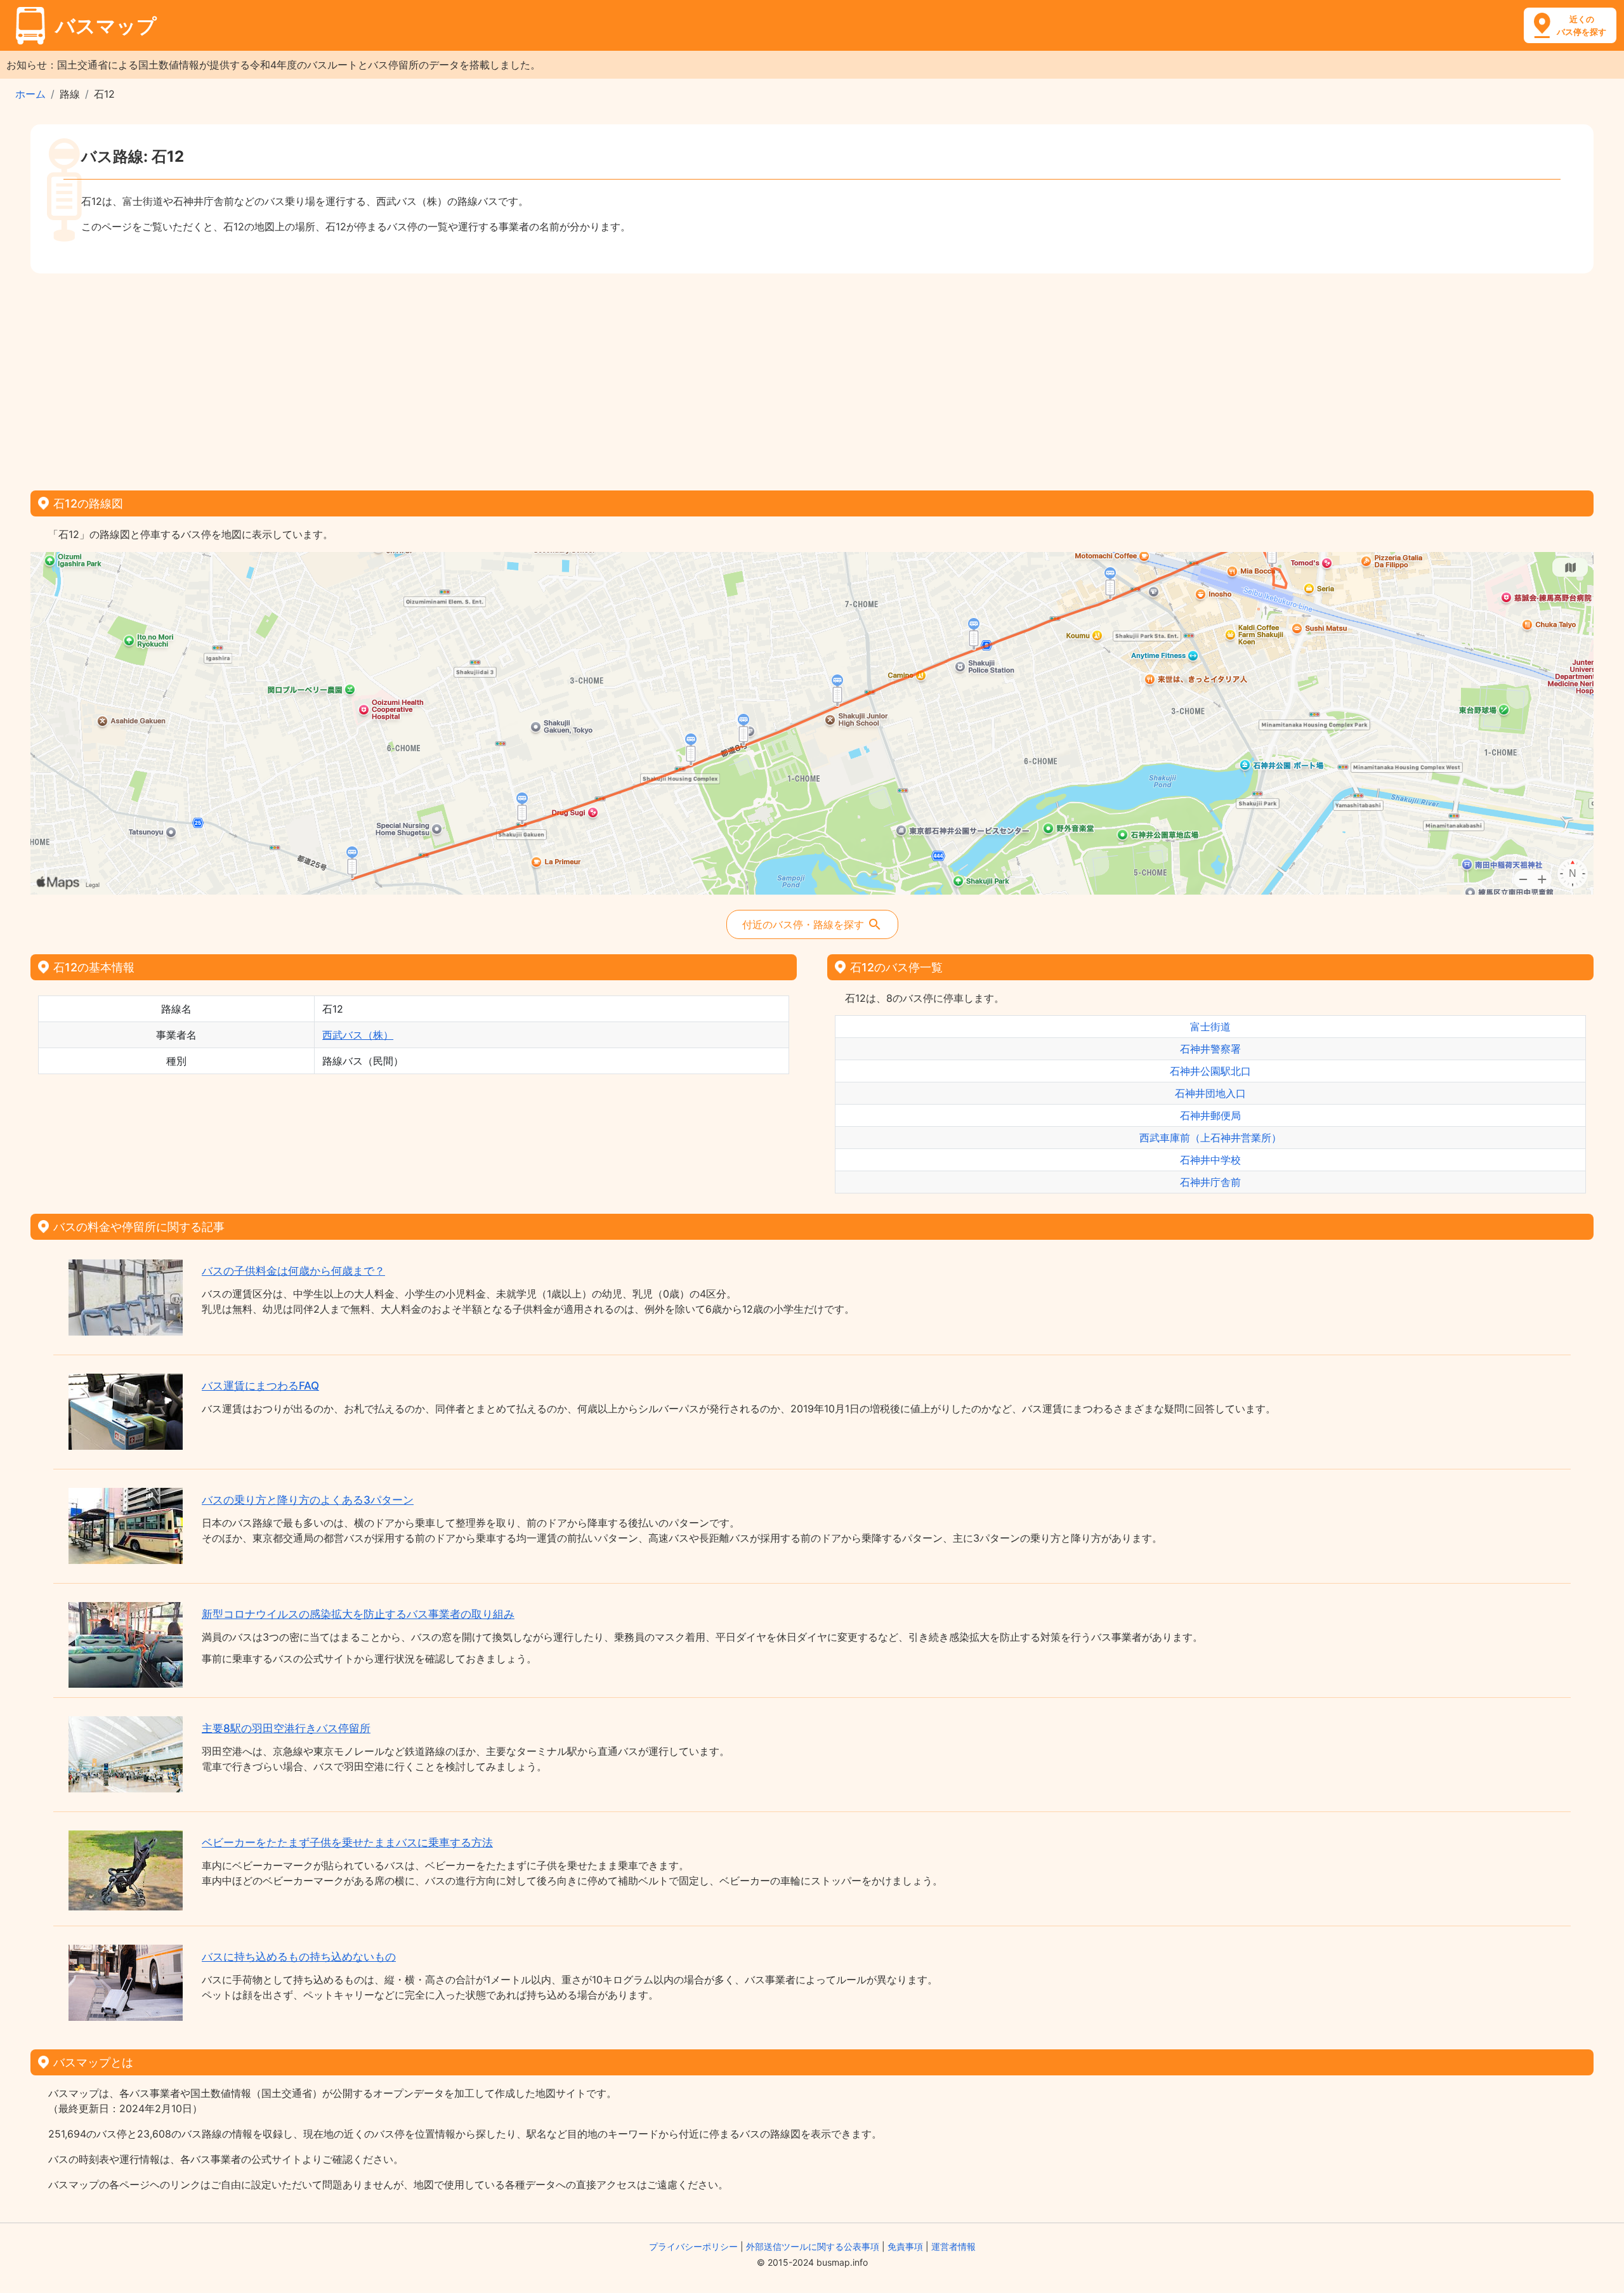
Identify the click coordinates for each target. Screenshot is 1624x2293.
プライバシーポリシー (693, 2246)
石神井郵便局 (1210, 1115)
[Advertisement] (812, 378)
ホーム (30, 94)
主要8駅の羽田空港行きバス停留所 (286, 1728)
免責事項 (905, 2246)
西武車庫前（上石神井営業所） (1210, 1138)
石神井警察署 (1210, 1049)
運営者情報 (953, 2246)
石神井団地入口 (1210, 1093)
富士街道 (1210, 1027)
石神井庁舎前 (1210, 1182)
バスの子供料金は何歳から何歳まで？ (293, 1271)
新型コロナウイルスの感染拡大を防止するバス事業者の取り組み (358, 1614)
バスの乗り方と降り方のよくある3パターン (308, 1500)
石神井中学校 (1210, 1160)
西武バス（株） (358, 1035)
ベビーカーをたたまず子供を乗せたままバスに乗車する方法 (347, 1843)
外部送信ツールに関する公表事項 (813, 2246)
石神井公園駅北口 (1210, 1071)
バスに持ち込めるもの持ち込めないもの (299, 1957)
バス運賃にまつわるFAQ (260, 1386)
